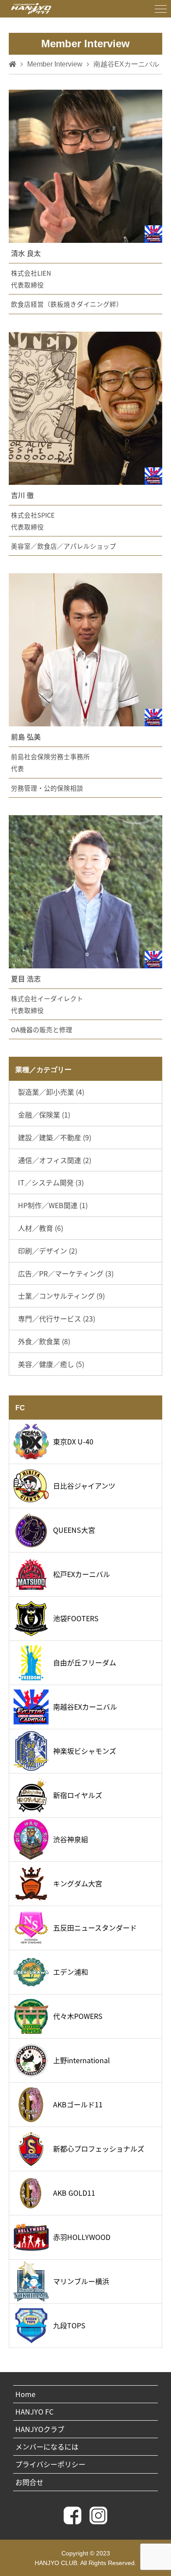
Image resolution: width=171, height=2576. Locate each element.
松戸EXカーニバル (82, 1574)
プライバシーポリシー (50, 2464)
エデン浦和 (71, 1972)
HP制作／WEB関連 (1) (53, 1205)
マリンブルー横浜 (81, 2281)
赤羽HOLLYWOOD (82, 2237)
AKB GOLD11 (74, 2193)
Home (25, 2394)
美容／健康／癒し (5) (51, 1364)
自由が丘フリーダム (85, 1662)
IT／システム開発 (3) (51, 1182)
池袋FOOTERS (76, 1618)
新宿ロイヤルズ (78, 1795)
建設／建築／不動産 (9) (55, 1137)
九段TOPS (69, 2325)
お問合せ (29, 2482)
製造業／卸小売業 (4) (51, 1092)
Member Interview (55, 64)
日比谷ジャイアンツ (84, 1486)
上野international (82, 2060)
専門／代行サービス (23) (57, 1318)
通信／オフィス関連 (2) (55, 1160)
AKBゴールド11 (78, 2104)
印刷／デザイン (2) (48, 1251)
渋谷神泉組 (71, 1839)
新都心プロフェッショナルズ (99, 2148)
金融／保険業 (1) (44, 1115)
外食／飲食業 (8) (44, 1341)
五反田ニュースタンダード (95, 1928)
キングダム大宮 (78, 1883)
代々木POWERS (78, 2016)
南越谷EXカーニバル (85, 1707)
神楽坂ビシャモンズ (85, 1751)
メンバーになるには (47, 2446)
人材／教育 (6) (41, 1228)
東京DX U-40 (73, 1441)
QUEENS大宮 (74, 1530)
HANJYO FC (34, 2411)
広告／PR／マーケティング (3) (66, 1273)
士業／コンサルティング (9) (61, 1296)
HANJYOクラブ (40, 2429)
